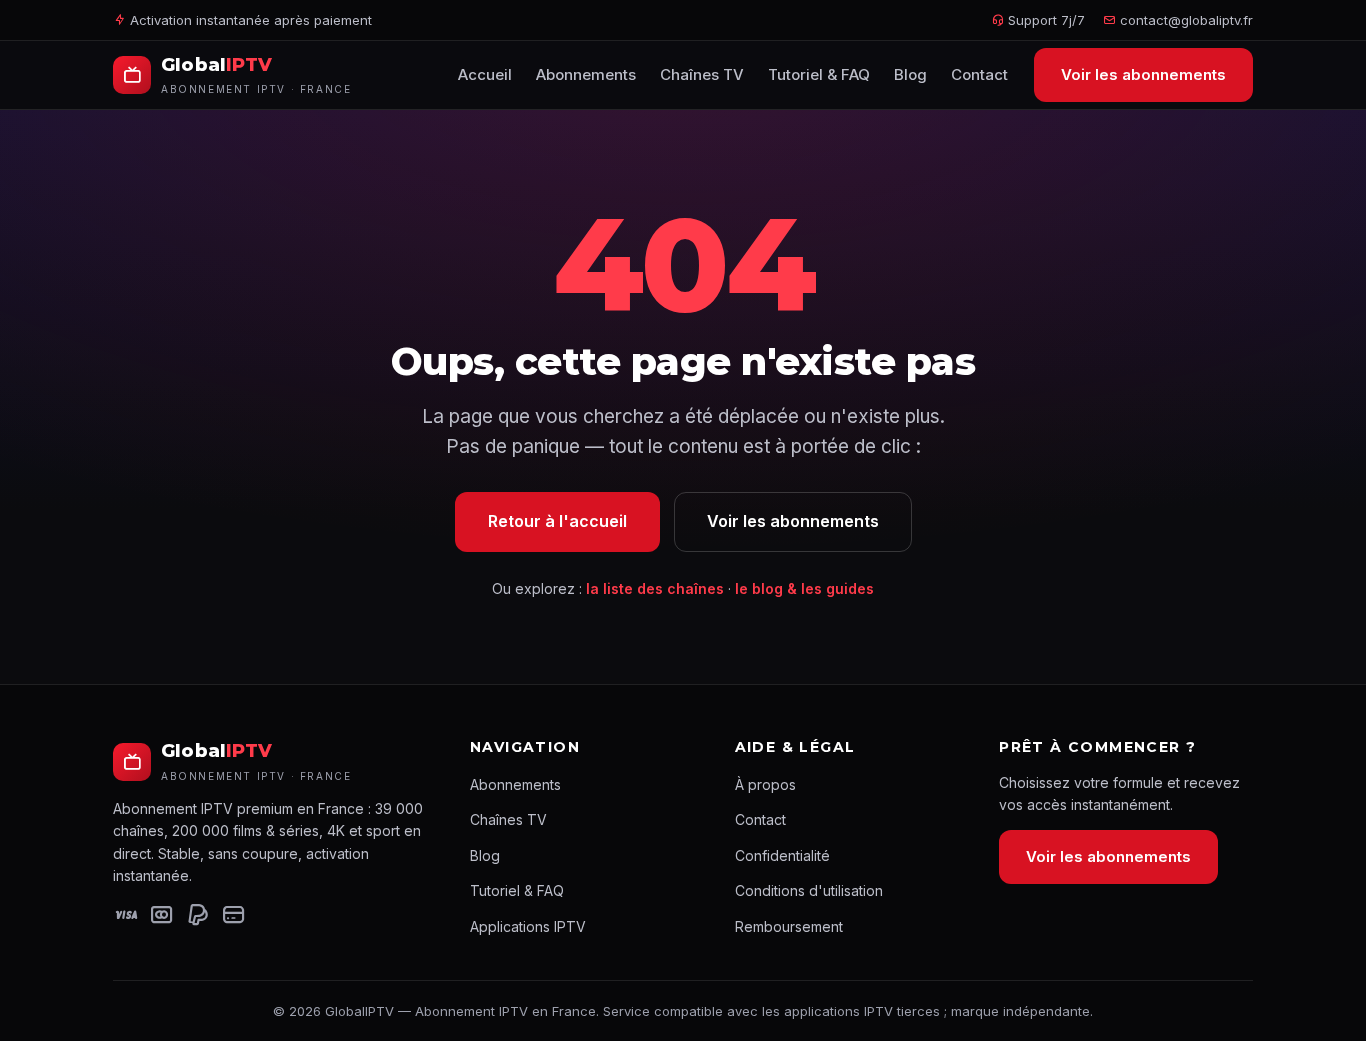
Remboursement (789, 926)
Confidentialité (782, 855)
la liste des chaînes (655, 588)
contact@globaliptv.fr (1186, 20)
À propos (765, 784)
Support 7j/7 (1044, 20)
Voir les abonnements (1143, 74)
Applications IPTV (528, 926)
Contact (979, 74)
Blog (910, 74)
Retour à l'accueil (557, 521)
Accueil (485, 74)
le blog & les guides (804, 588)
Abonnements (586, 74)
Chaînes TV (702, 74)
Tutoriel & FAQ (819, 74)
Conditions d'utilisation (809, 890)
